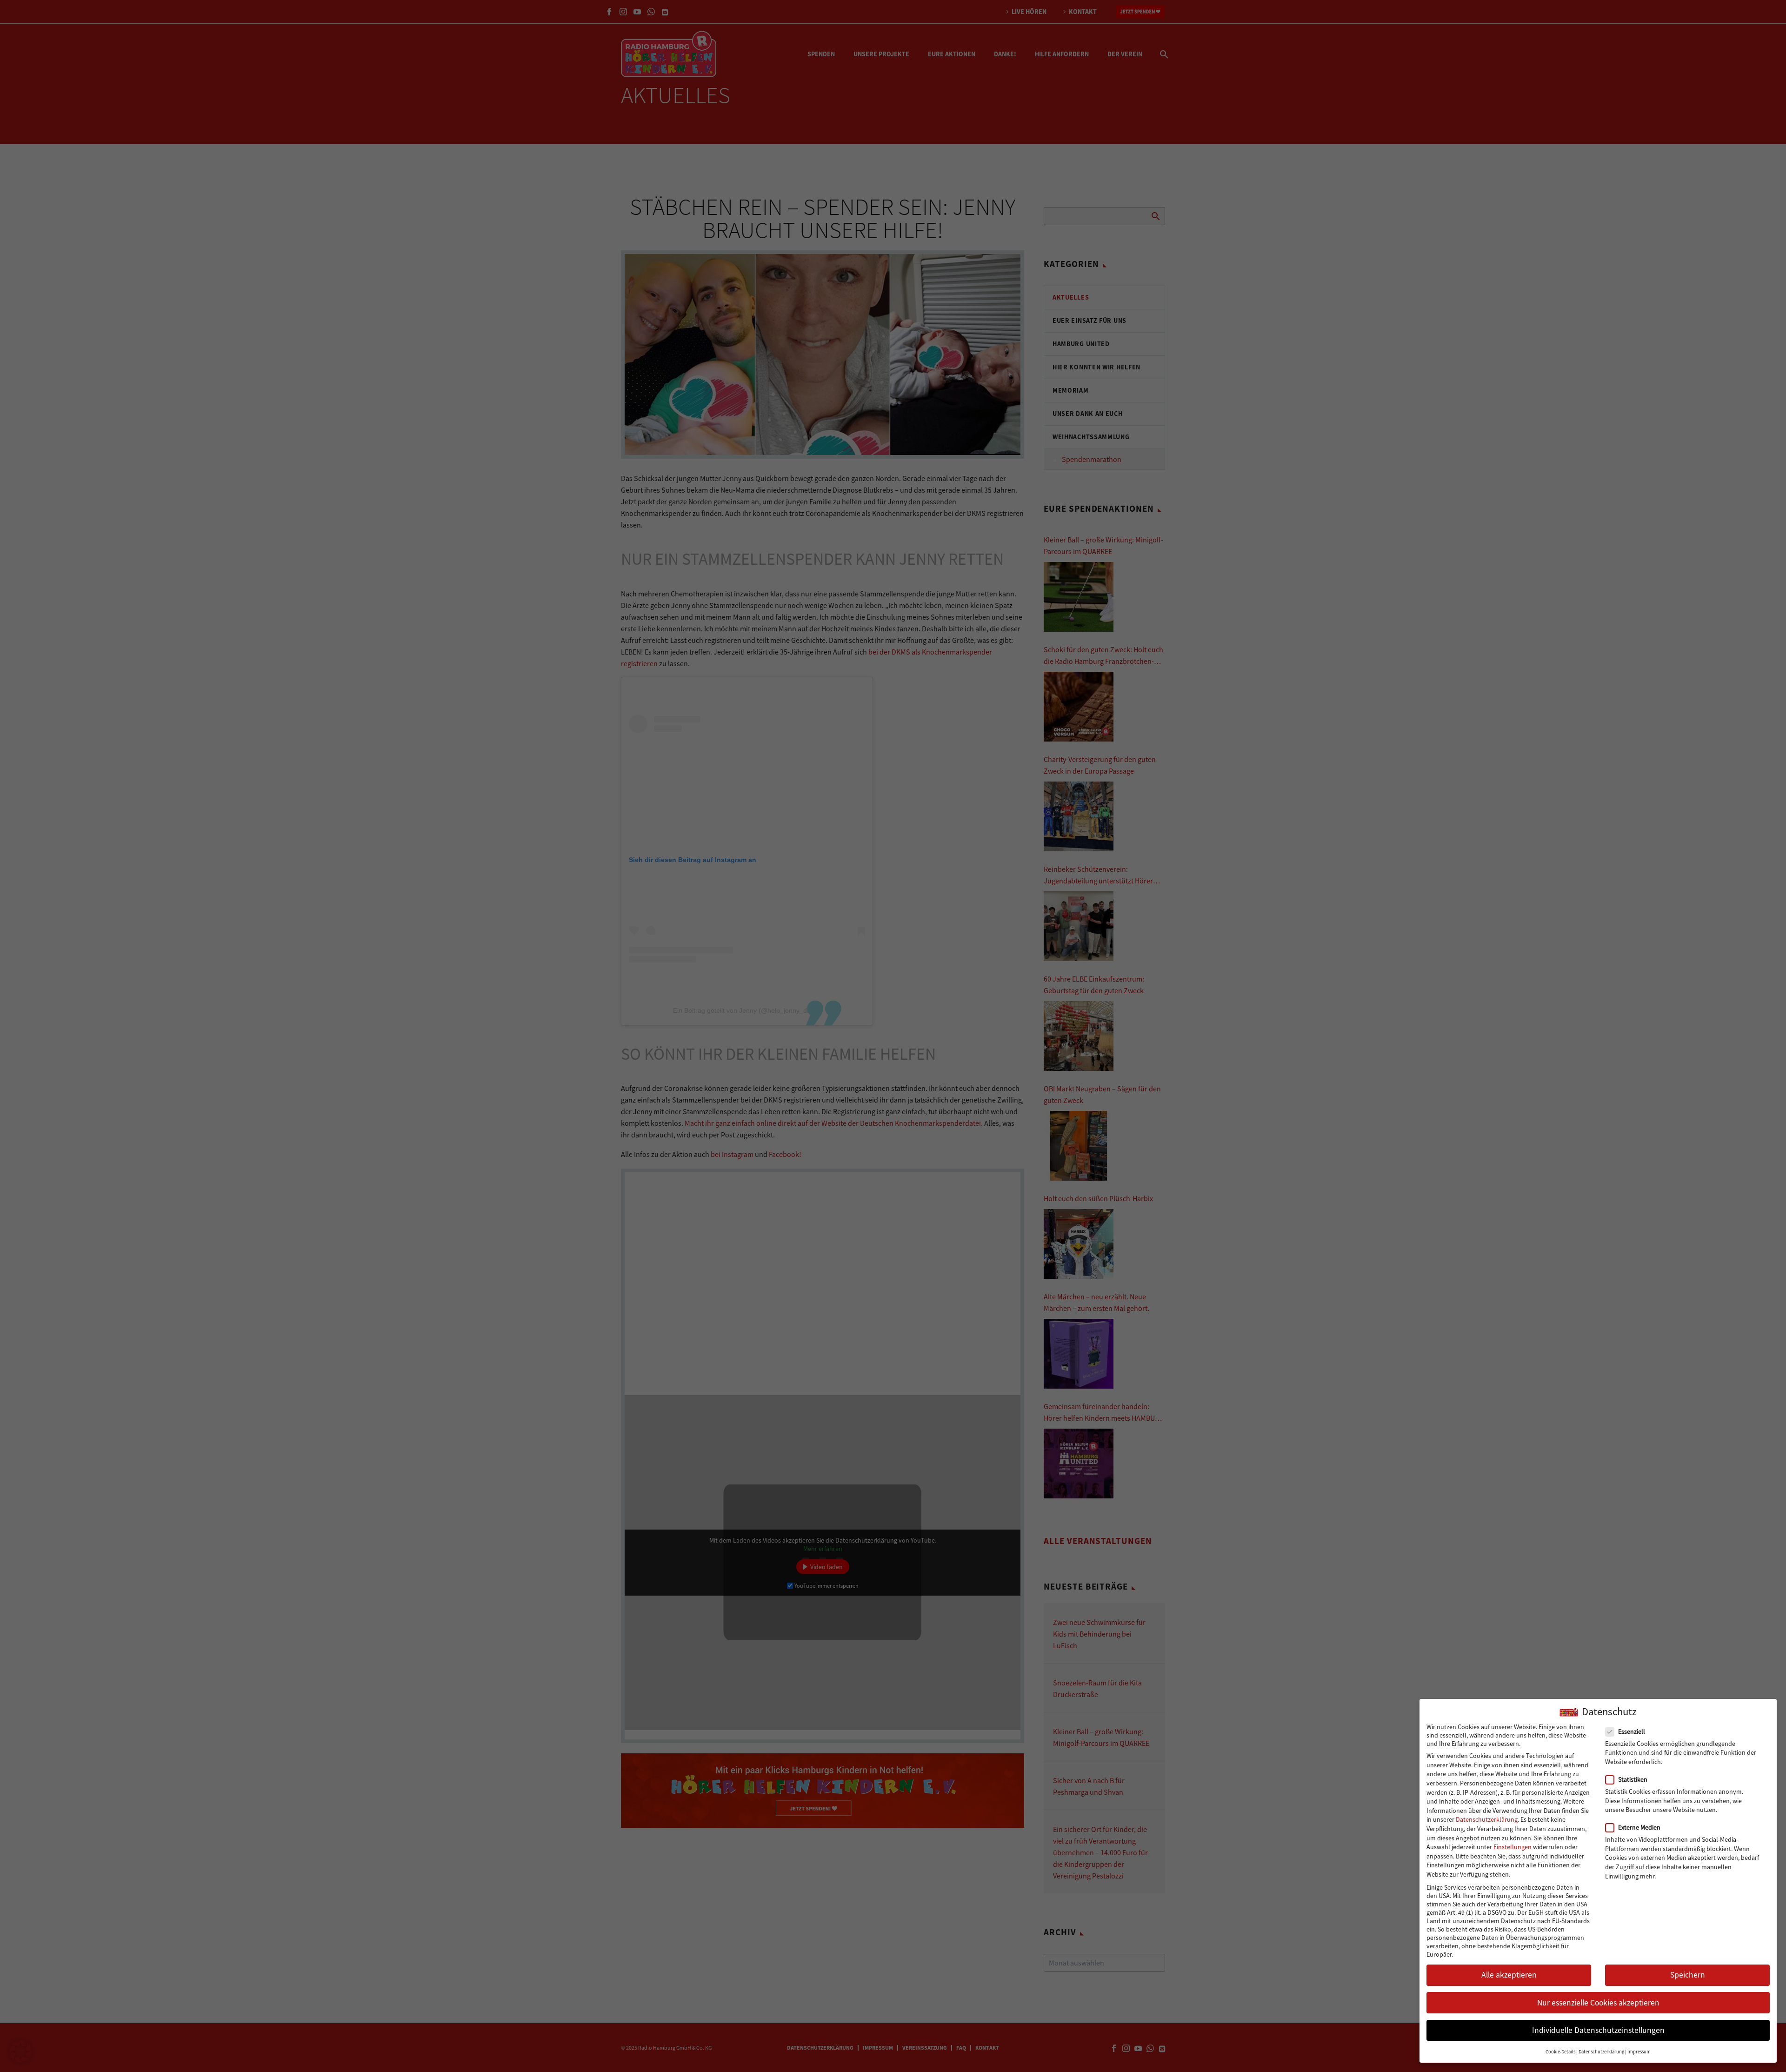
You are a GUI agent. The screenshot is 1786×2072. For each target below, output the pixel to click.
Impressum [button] (1639, 2052)
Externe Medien (1639, 1827)
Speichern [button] (1688, 1975)
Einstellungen (1513, 1847)
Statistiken (1633, 1779)
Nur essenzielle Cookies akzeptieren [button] (1598, 2003)
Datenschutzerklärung (1487, 1819)
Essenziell (1632, 1731)
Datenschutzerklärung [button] (1601, 2052)
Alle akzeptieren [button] (1509, 1975)
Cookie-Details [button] (1560, 2052)
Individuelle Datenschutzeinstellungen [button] (1598, 2030)
